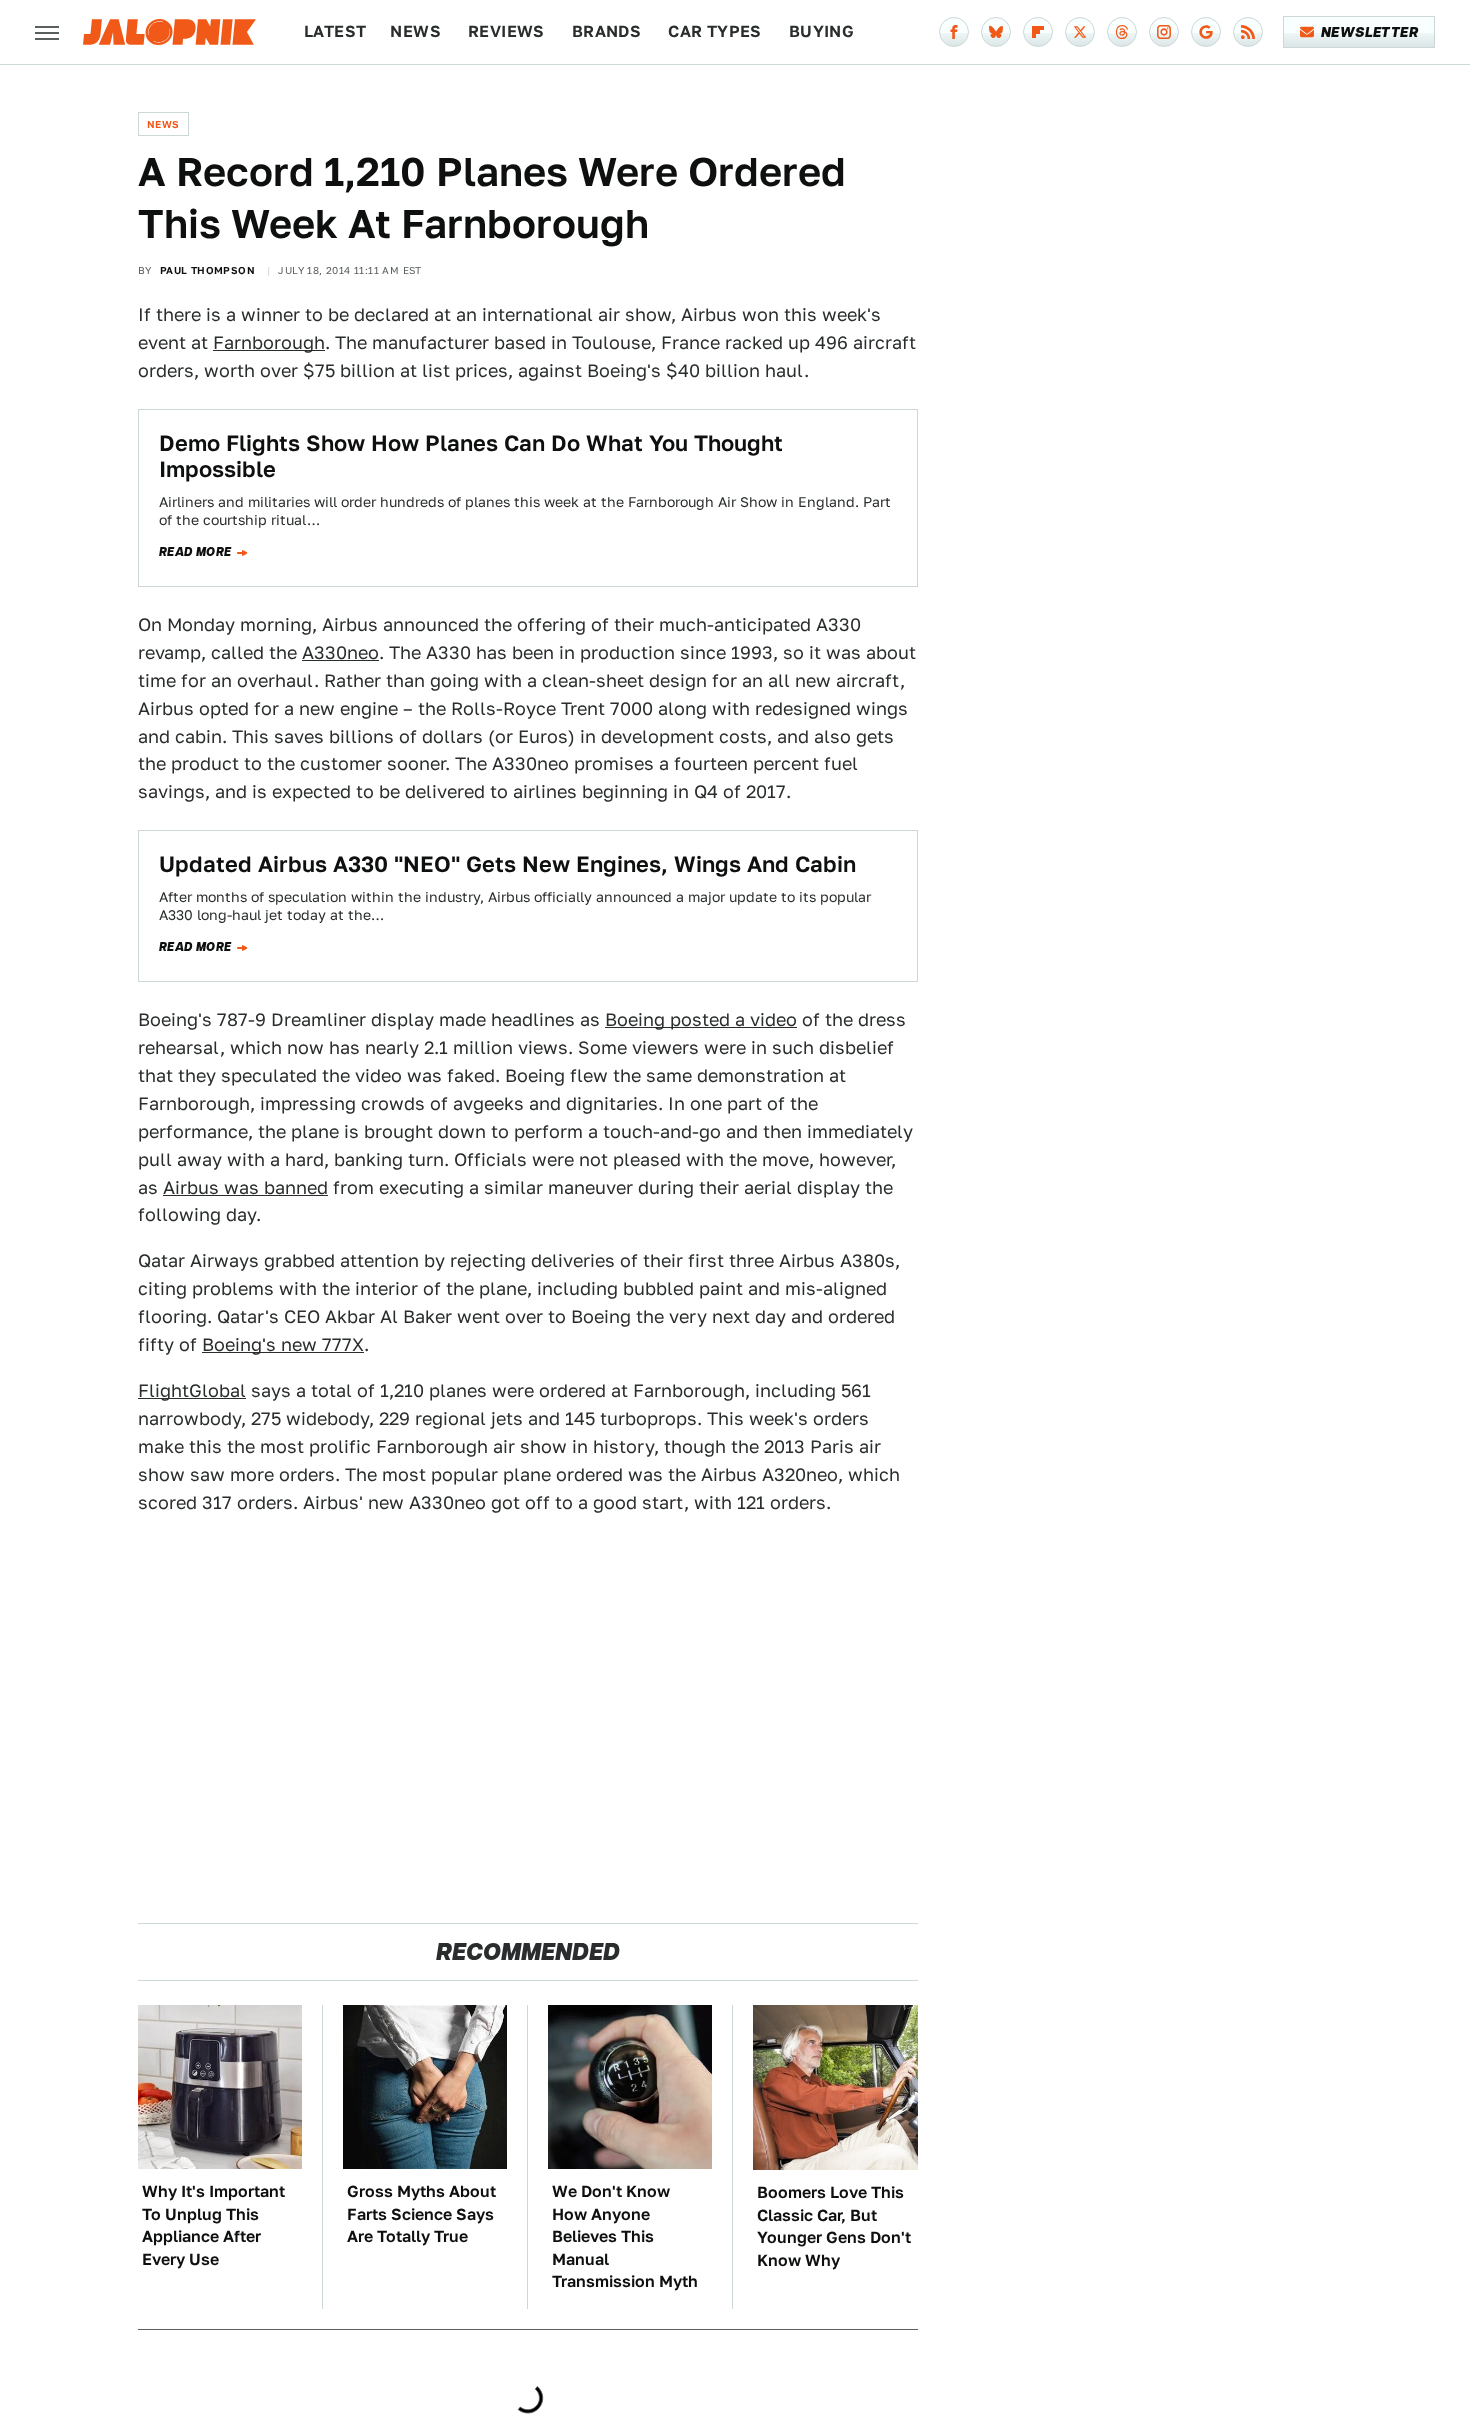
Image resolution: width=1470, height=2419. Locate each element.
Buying (821, 31)
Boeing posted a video (701, 1019)
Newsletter (1369, 32)
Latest (335, 31)
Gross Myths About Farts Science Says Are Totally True (421, 2214)
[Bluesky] (996, 32)
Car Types (715, 31)
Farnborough (269, 342)
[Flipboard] (1038, 32)
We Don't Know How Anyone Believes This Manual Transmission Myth (625, 2236)
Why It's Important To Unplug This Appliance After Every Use (213, 2225)
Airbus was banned (245, 1187)
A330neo (340, 652)
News (415, 31)
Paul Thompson (207, 270)
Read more (195, 552)
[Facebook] (954, 32)
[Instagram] (1164, 32)
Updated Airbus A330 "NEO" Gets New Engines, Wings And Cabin (507, 864)
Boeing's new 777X (283, 1344)
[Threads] (1122, 32)
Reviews (506, 31)
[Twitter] (1080, 32)
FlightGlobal (192, 1390)
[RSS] (1248, 32)
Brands (606, 31)
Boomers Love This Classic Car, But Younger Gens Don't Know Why (834, 2226)
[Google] (1206, 32)
